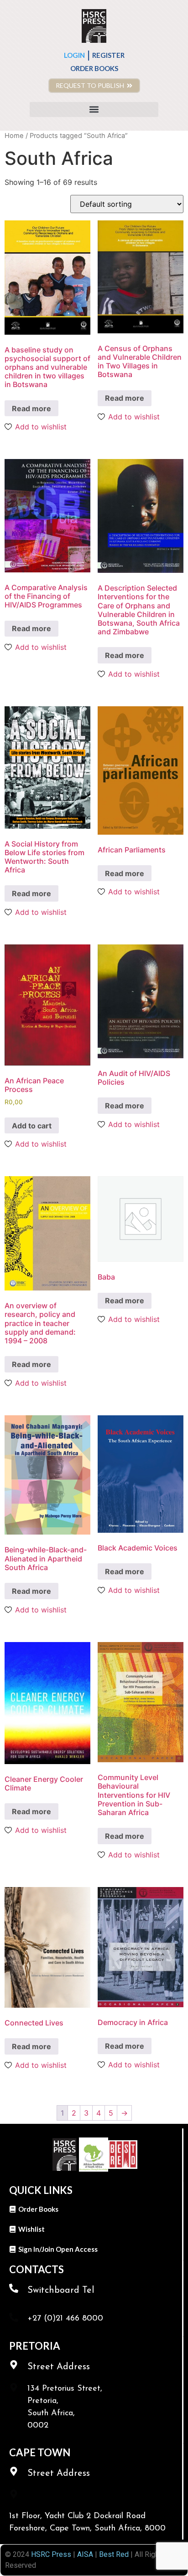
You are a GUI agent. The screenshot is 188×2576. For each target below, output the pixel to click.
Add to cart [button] (32, 1126)
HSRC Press (51, 2554)
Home (14, 136)
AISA (84, 2554)
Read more (31, 408)
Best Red (114, 2554)
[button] (94, 110)
